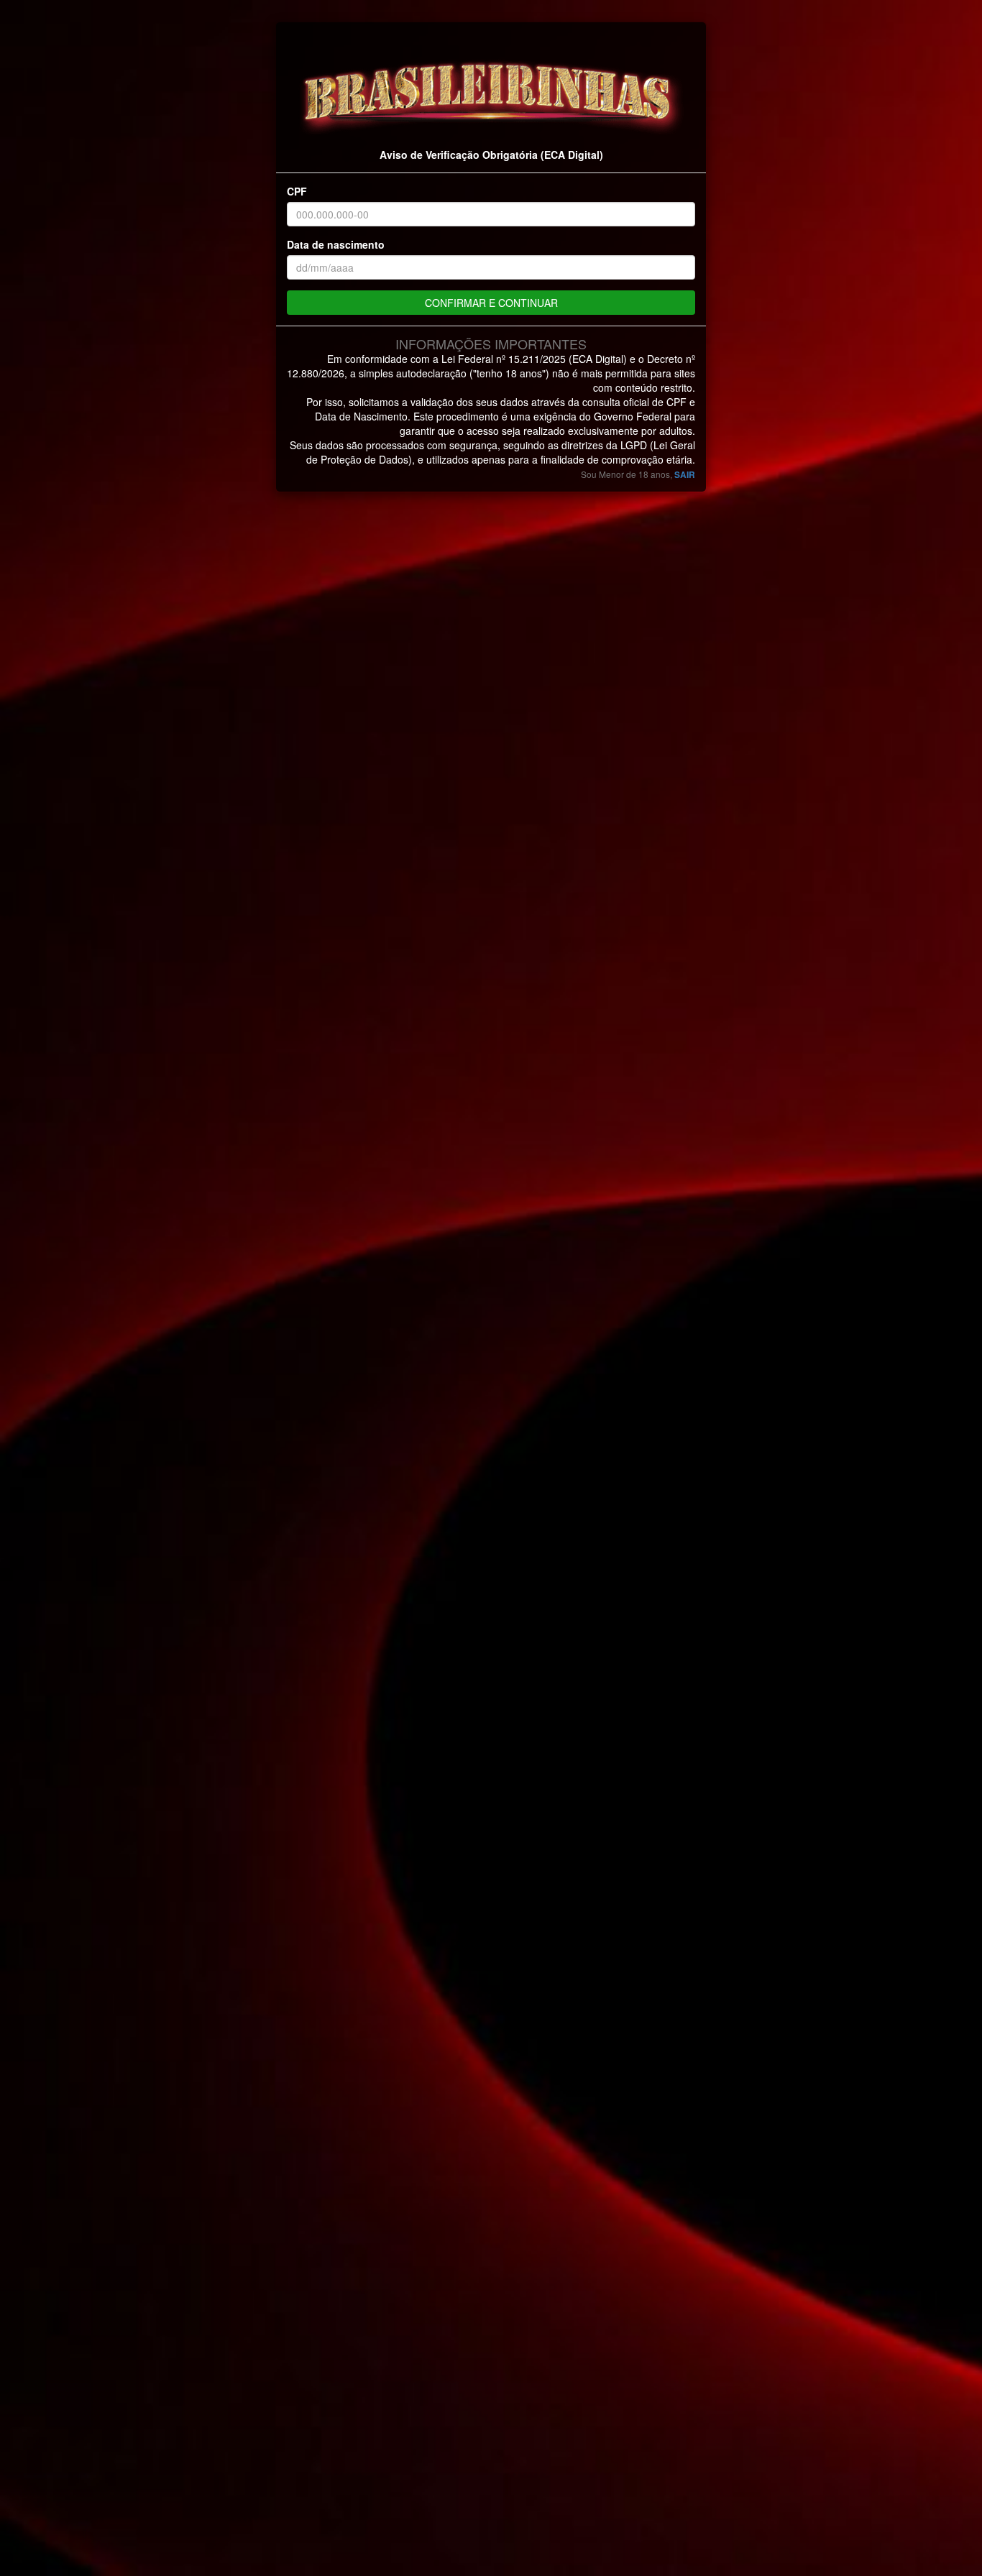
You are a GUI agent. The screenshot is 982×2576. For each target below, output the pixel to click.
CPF (297, 191)
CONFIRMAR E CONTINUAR (491, 303)
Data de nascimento (336, 244)
